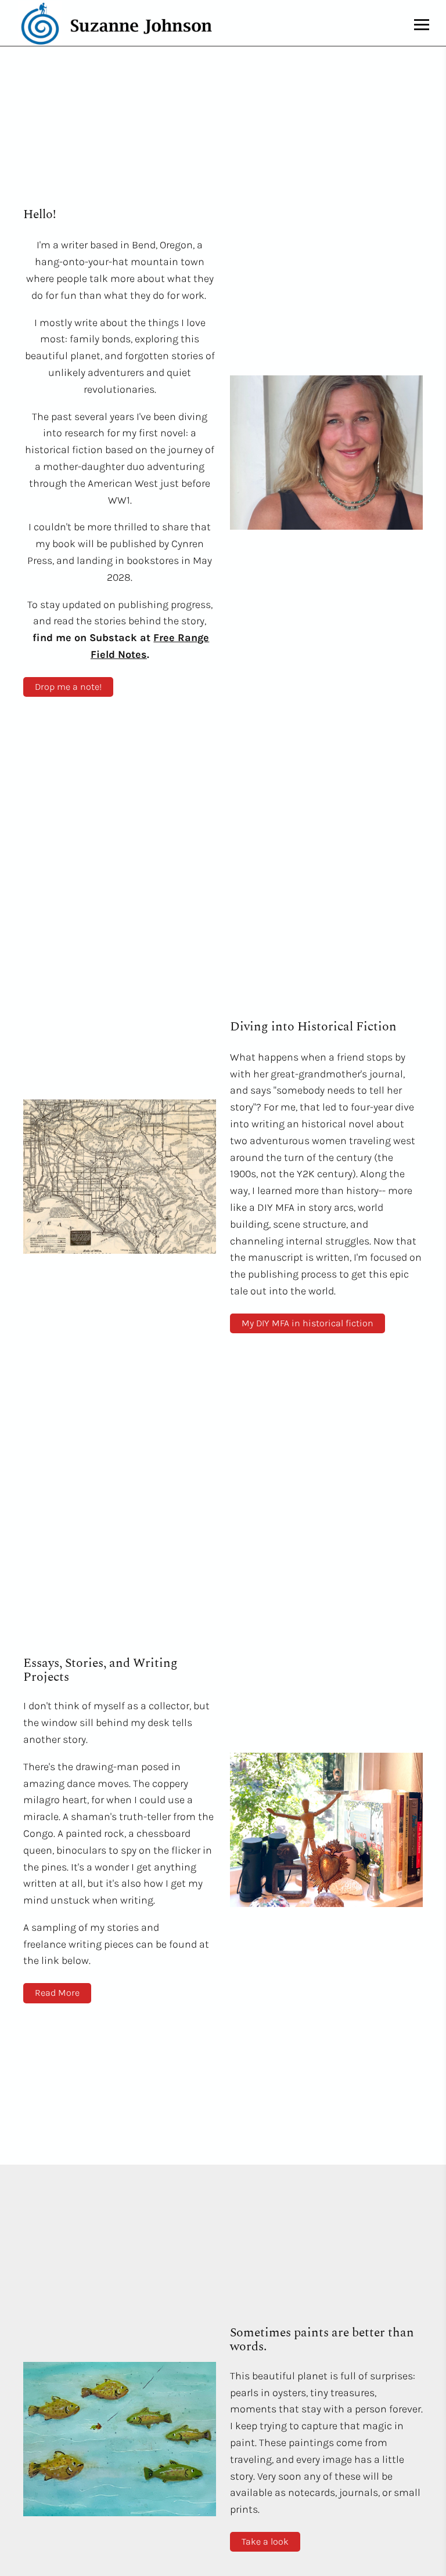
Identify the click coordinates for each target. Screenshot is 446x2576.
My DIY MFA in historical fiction (307, 1323)
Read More (57, 1993)
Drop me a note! (68, 687)
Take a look (265, 2541)
